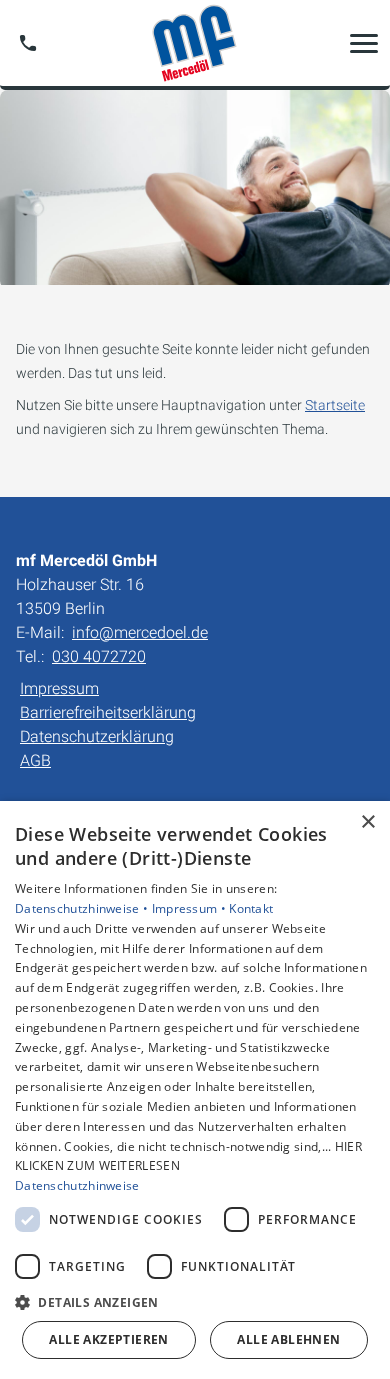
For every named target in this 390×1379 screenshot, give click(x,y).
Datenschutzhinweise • (83, 908)
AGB (35, 760)
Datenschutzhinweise (77, 1185)
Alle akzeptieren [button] (108, 1339)
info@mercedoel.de (140, 632)
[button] (364, 43)
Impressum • (191, 908)
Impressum (59, 688)
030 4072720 (99, 656)
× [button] (367, 822)
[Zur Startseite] (195, 43)
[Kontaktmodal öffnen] (28, 43)
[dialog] (195, 1090)
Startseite (335, 405)
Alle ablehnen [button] (288, 1339)
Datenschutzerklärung (97, 736)
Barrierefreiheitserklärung (108, 712)
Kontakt (251, 908)
